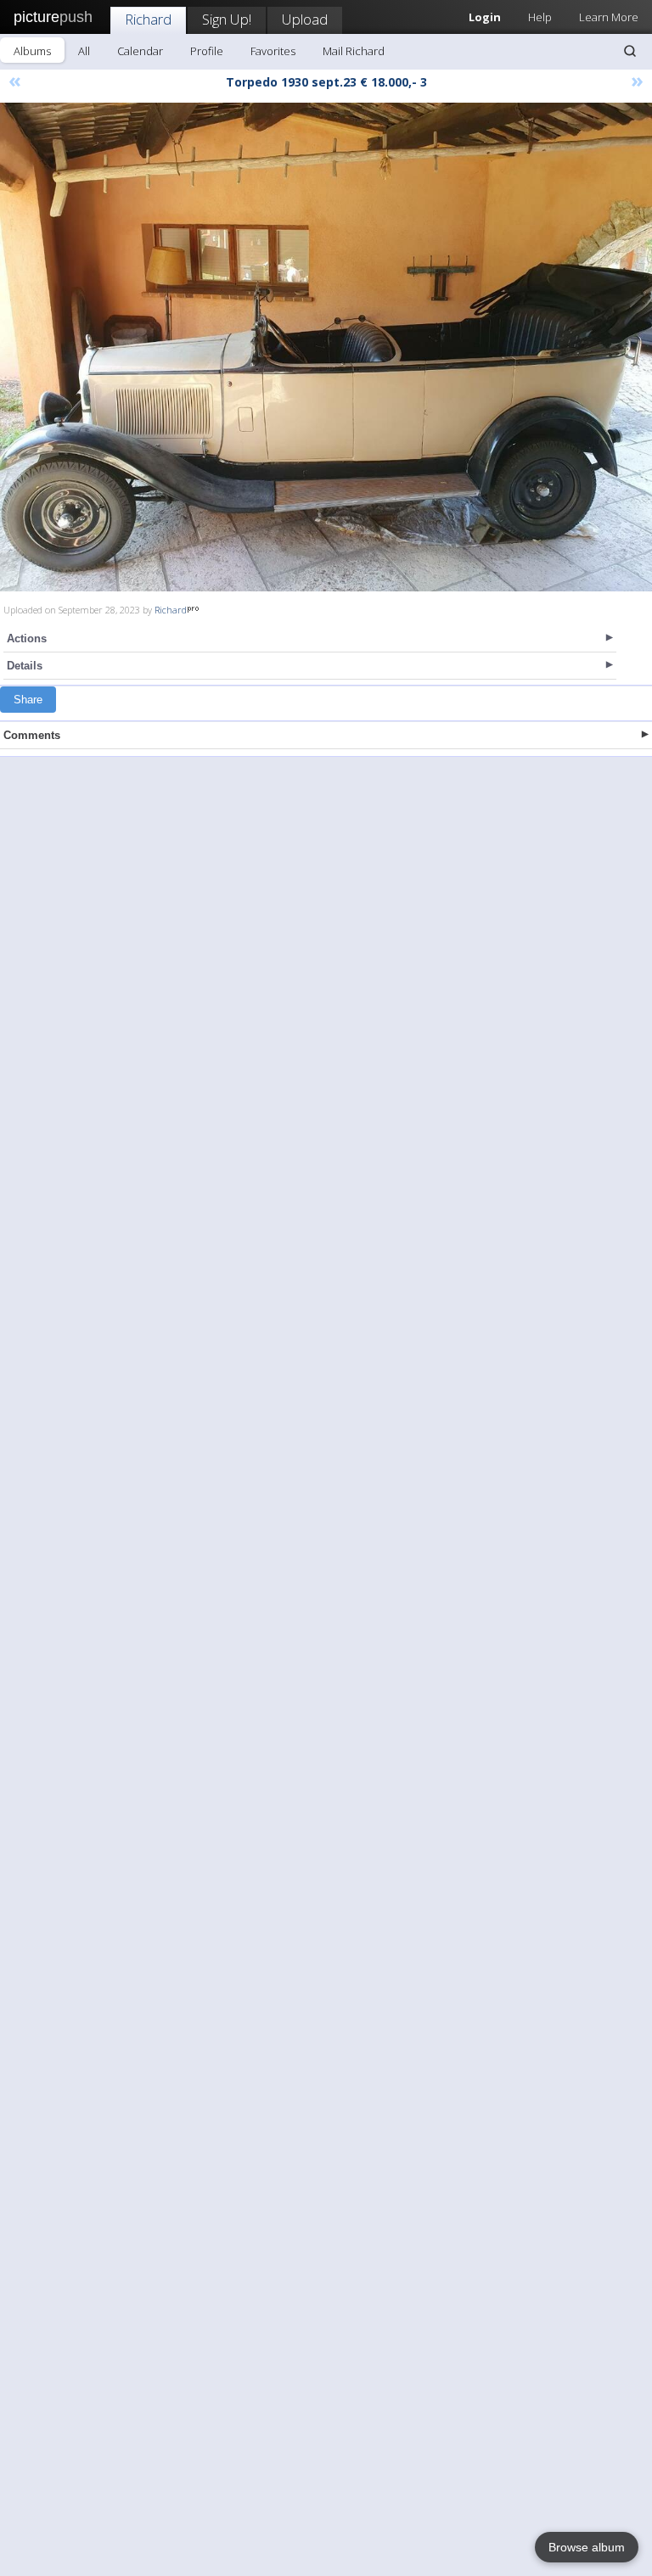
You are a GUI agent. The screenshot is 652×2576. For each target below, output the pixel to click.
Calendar (140, 51)
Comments (32, 735)
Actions (27, 638)
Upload (305, 19)
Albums (32, 51)
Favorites (273, 51)
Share (28, 700)
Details (25, 666)
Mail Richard (354, 51)
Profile (207, 51)
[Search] (630, 51)
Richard (148, 19)
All (84, 51)
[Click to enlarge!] (326, 347)
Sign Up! (227, 19)
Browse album (587, 2547)
